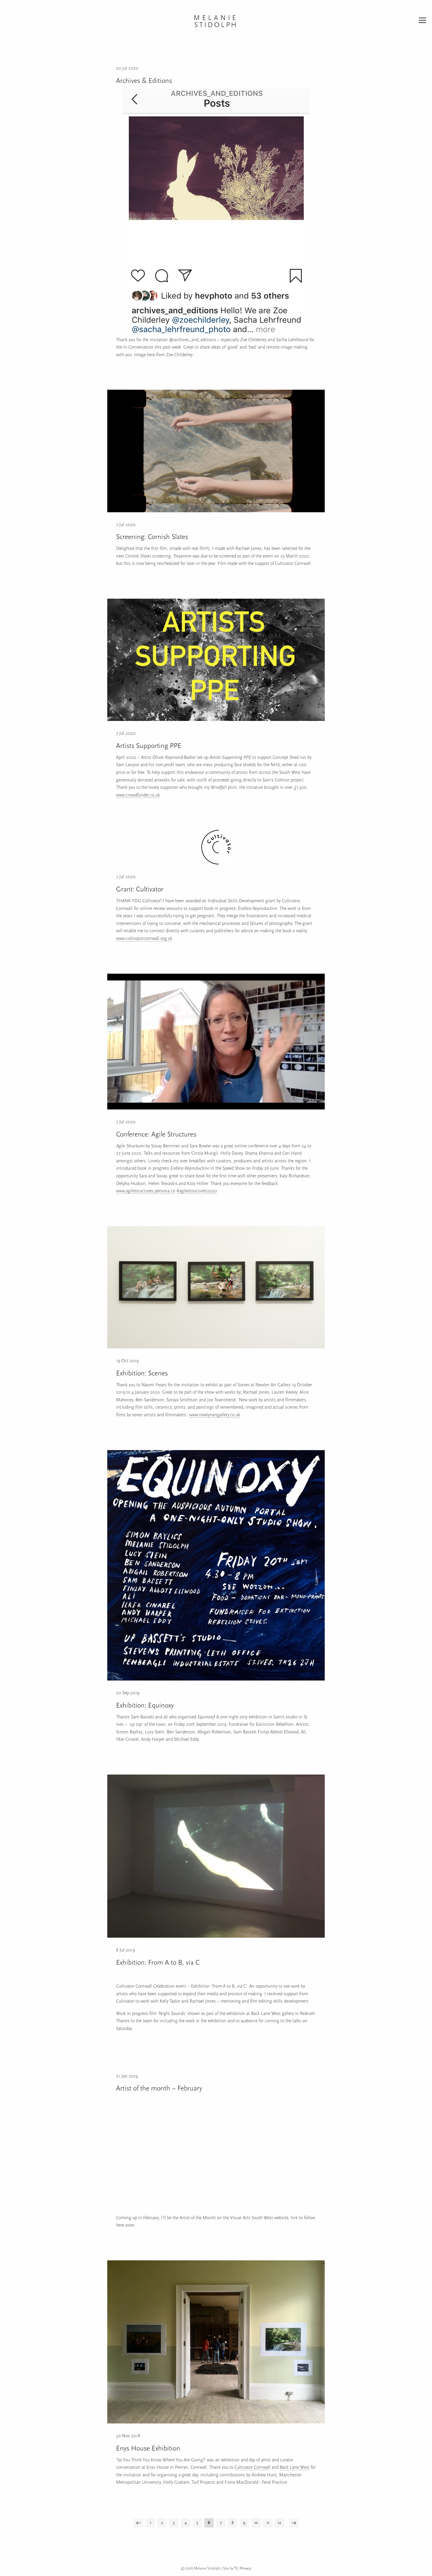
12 (279, 2523)
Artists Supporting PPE (149, 746)
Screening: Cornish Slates (152, 537)
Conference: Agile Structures (156, 1134)
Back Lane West (295, 2467)
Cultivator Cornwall (252, 2467)
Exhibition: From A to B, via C (158, 1962)
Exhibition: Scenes (142, 1373)
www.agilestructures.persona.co (146, 1191)
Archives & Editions (144, 81)
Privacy (246, 2568)
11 (268, 2523)
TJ (236, 2568)
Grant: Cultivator (140, 889)
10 (256, 2523)
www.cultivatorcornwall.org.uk (144, 938)
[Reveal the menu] (422, 21)
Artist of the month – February (159, 2088)
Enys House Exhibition (148, 2448)
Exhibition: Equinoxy (145, 1705)
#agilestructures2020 (197, 1191)
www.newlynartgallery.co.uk (215, 1415)
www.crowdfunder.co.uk (138, 795)
